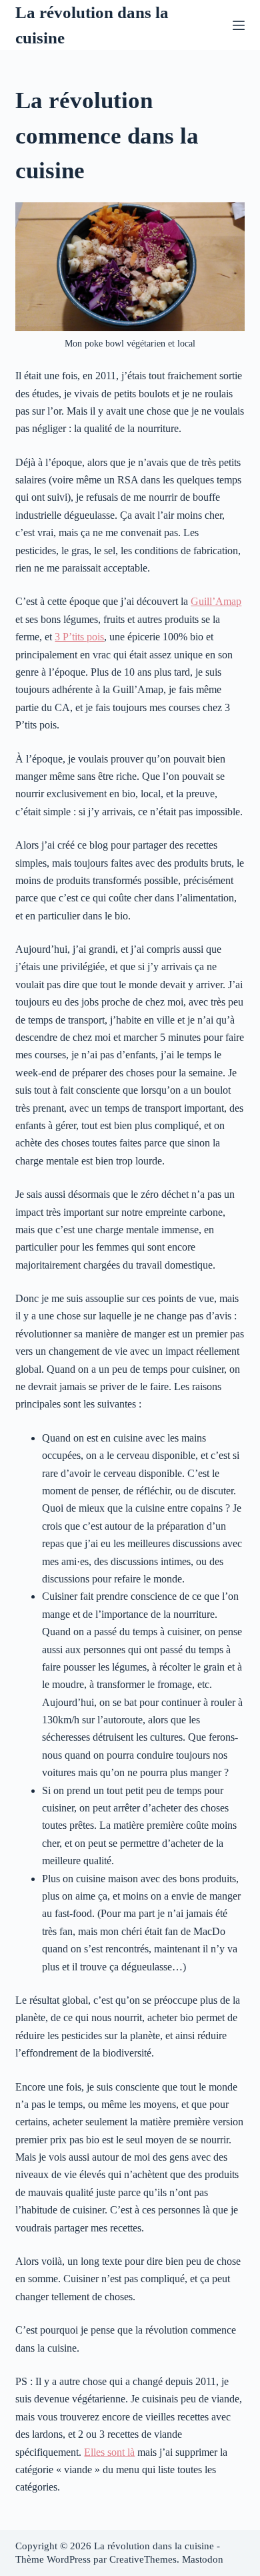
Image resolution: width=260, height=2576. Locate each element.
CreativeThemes (143, 2559)
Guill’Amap (216, 601)
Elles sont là (109, 2452)
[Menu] (239, 25)
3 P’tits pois (79, 637)
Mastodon (203, 2559)
